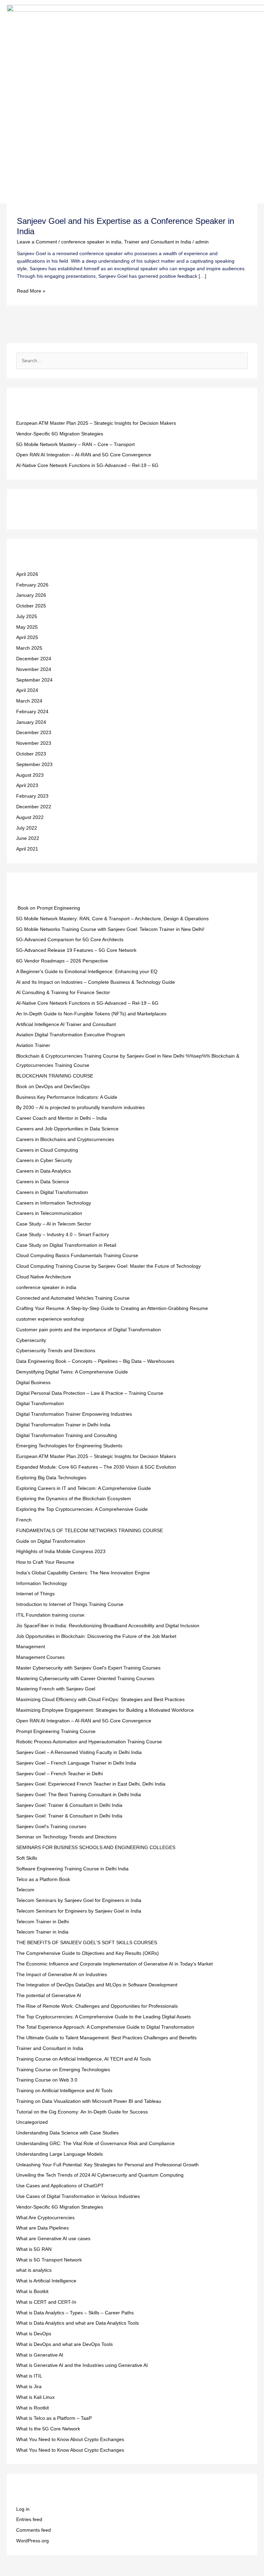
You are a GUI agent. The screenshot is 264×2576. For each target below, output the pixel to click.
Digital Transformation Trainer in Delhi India (63, 1425)
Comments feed (34, 2530)
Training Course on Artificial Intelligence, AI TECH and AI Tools (84, 2059)
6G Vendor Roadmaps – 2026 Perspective (62, 961)
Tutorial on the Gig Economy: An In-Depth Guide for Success (82, 2112)
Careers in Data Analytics (43, 1171)
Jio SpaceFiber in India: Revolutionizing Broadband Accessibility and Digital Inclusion (108, 1626)
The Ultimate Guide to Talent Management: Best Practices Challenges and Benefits (106, 2038)
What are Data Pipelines (42, 2228)
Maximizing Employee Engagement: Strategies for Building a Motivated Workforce (105, 1710)
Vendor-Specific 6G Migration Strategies (60, 434)
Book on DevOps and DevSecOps (53, 1087)
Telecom (25, 1890)
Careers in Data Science (43, 1182)
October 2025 (31, 606)
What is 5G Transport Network (49, 2260)
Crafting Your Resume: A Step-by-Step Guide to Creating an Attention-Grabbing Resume (112, 1308)
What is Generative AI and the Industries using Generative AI (82, 2365)
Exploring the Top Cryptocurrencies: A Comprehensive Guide (82, 1509)
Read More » (31, 290)
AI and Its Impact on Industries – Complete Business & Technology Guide (96, 982)
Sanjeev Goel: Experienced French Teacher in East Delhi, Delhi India (91, 1784)
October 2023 (31, 754)
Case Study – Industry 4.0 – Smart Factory (63, 1235)
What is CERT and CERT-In (46, 2302)
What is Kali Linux (35, 2397)
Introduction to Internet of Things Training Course (70, 1604)
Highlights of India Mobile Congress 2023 (61, 1552)
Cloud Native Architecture (44, 1277)
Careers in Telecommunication (49, 1213)
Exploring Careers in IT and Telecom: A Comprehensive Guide (84, 1488)
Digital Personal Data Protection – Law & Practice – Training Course (90, 1393)
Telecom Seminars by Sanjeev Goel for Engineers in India (79, 1900)
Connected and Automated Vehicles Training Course (73, 1298)
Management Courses (40, 1657)
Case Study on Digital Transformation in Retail (66, 1245)
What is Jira (29, 2387)
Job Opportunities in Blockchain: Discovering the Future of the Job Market (96, 1636)
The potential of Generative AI (49, 1996)
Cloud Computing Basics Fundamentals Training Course (77, 1256)
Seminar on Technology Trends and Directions (66, 1837)
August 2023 (30, 775)
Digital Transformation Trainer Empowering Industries (74, 1414)
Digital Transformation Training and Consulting (67, 1435)
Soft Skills (27, 1858)
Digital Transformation (40, 1404)
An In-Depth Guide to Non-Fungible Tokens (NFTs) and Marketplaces (91, 1014)
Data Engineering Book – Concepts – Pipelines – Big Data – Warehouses (95, 1361)
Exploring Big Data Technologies (51, 1478)
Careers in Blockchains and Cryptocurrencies (65, 1139)
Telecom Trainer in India (42, 1932)
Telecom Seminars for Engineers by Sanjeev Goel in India (79, 1911)
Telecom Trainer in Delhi (42, 1922)
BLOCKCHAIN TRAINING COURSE (55, 1076)
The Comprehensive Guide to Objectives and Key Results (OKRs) (87, 1953)
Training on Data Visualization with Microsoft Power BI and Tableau (89, 2101)
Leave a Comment (37, 242)
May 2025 (27, 627)
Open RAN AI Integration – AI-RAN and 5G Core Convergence (84, 455)
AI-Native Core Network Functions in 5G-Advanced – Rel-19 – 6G (87, 465)
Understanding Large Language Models (59, 2154)
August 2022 (30, 817)
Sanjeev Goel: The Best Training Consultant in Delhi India (79, 1795)
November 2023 (34, 743)
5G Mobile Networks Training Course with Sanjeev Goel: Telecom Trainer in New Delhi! (110, 929)
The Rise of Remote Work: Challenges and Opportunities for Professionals (97, 2006)
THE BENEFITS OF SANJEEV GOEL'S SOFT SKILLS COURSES (87, 1943)
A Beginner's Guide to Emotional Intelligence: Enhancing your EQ (87, 972)
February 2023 (32, 796)
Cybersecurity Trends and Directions (56, 1351)
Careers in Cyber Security (44, 1160)
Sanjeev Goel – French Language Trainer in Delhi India (76, 1763)
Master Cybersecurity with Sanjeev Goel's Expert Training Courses (88, 1668)
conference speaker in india (91, 242)
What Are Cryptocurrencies (45, 2218)
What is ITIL (29, 2376)
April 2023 (27, 785)
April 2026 (27, 574)
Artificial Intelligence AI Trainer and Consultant (66, 1024)
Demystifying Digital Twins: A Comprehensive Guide (72, 1372)
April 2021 (27, 849)
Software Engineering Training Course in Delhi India (72, 1869)
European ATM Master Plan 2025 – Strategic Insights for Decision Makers (96, 423)
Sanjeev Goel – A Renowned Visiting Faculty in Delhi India (79, 1752)
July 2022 (27, 828)
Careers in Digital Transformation (52, 1192)
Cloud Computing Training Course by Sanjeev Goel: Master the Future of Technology (108, 1266)
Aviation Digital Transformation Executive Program (71, 1035)
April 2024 (27, 690)
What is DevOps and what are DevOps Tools (64, 2344)
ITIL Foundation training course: (51, 1615)
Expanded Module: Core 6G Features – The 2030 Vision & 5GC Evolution (96, 1467)
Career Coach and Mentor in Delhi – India (62, 1118)
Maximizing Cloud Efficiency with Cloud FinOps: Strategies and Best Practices (100, 1700)
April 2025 (27, 637)
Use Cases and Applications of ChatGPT (60, 2186)
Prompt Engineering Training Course (56, 1731)
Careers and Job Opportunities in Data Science (67, 1129)
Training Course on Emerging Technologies (63, 2070)
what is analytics (34, 2270)
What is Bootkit (32, 2292)
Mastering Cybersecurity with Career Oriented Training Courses (85, 1679)
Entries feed (29, 2520)
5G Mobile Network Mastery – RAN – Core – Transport (75, 444)
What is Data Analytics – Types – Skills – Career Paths (75, 2313)
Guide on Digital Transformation (51, 1541)
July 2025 (27, 617)
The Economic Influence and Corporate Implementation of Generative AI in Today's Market (114, 1964)
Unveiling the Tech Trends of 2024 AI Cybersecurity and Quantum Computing (100, 2175)
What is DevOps (34, 2334)
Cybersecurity (31, 1340)
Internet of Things (35, 1594)
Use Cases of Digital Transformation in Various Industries (78, 2196)
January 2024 (31, 722)
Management (31, 1647)
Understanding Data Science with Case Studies (67, 2133)
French (24, 1520)
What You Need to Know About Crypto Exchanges (70, 2440)
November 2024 (34, 669)
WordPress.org (32, 2541)
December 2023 (34, 733)
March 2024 (29, 701)
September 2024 (34, 680)
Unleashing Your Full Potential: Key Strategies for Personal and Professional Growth (107, 2165)
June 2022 (28, 838)
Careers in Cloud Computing (47, 1150)
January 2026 (31, 595)
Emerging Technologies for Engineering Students (69, 1446)
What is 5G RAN (34, 2249)
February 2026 (32, 585)
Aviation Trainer (33, 1045)
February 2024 (32, 712)
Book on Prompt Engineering (48, 908)
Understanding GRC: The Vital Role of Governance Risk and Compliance (95, 2144)
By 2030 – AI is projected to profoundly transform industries (80, 1108)
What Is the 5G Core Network (48, 2429)
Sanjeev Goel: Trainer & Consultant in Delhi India (69, 1805)
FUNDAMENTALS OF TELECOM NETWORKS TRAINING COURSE (90, 1531)
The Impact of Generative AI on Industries (62, 1975)
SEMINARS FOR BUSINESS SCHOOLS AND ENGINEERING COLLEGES (96, 1848)
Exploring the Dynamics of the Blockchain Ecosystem (74, 1499)
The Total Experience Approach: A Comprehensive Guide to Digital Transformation (105, 2027)
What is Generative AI (40, 2355)
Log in (23, 2509)
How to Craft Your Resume (45, 1562)
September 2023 (34, 765)
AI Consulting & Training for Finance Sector (63, 993)
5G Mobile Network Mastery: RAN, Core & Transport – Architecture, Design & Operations (112, 919)
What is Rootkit (32, 2408)
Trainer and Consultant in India (158, 242)
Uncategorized (32, 2122)
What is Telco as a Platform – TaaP (54, 2418)
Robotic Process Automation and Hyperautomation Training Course (89, 1742)
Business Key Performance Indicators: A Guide (67, 1097)
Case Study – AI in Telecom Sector (54, 1224)
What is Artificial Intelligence (46, 2281)
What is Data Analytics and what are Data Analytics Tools (78, 2323)
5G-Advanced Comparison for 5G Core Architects (70, 940)
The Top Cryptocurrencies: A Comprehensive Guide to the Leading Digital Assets (103, 2017)
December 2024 (34, 659)
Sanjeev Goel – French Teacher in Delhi (59, 1774)
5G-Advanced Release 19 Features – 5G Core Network (76, 950)
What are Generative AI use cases (53, 2239)
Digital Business (33, 1383)
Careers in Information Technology (54, 1203)
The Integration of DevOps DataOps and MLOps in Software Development (97, 1985)
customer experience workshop (50, 1319)
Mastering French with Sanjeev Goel (56, 1689)
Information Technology (42, 1583)
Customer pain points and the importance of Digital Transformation (89, 1330)
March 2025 (29, 648)
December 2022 (34, 807)
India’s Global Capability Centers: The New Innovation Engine (83, 1573)
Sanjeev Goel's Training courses (51, 1827)
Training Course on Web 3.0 (47, 2080)
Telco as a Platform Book (43, 1879)
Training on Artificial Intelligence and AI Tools (64, 2091)
